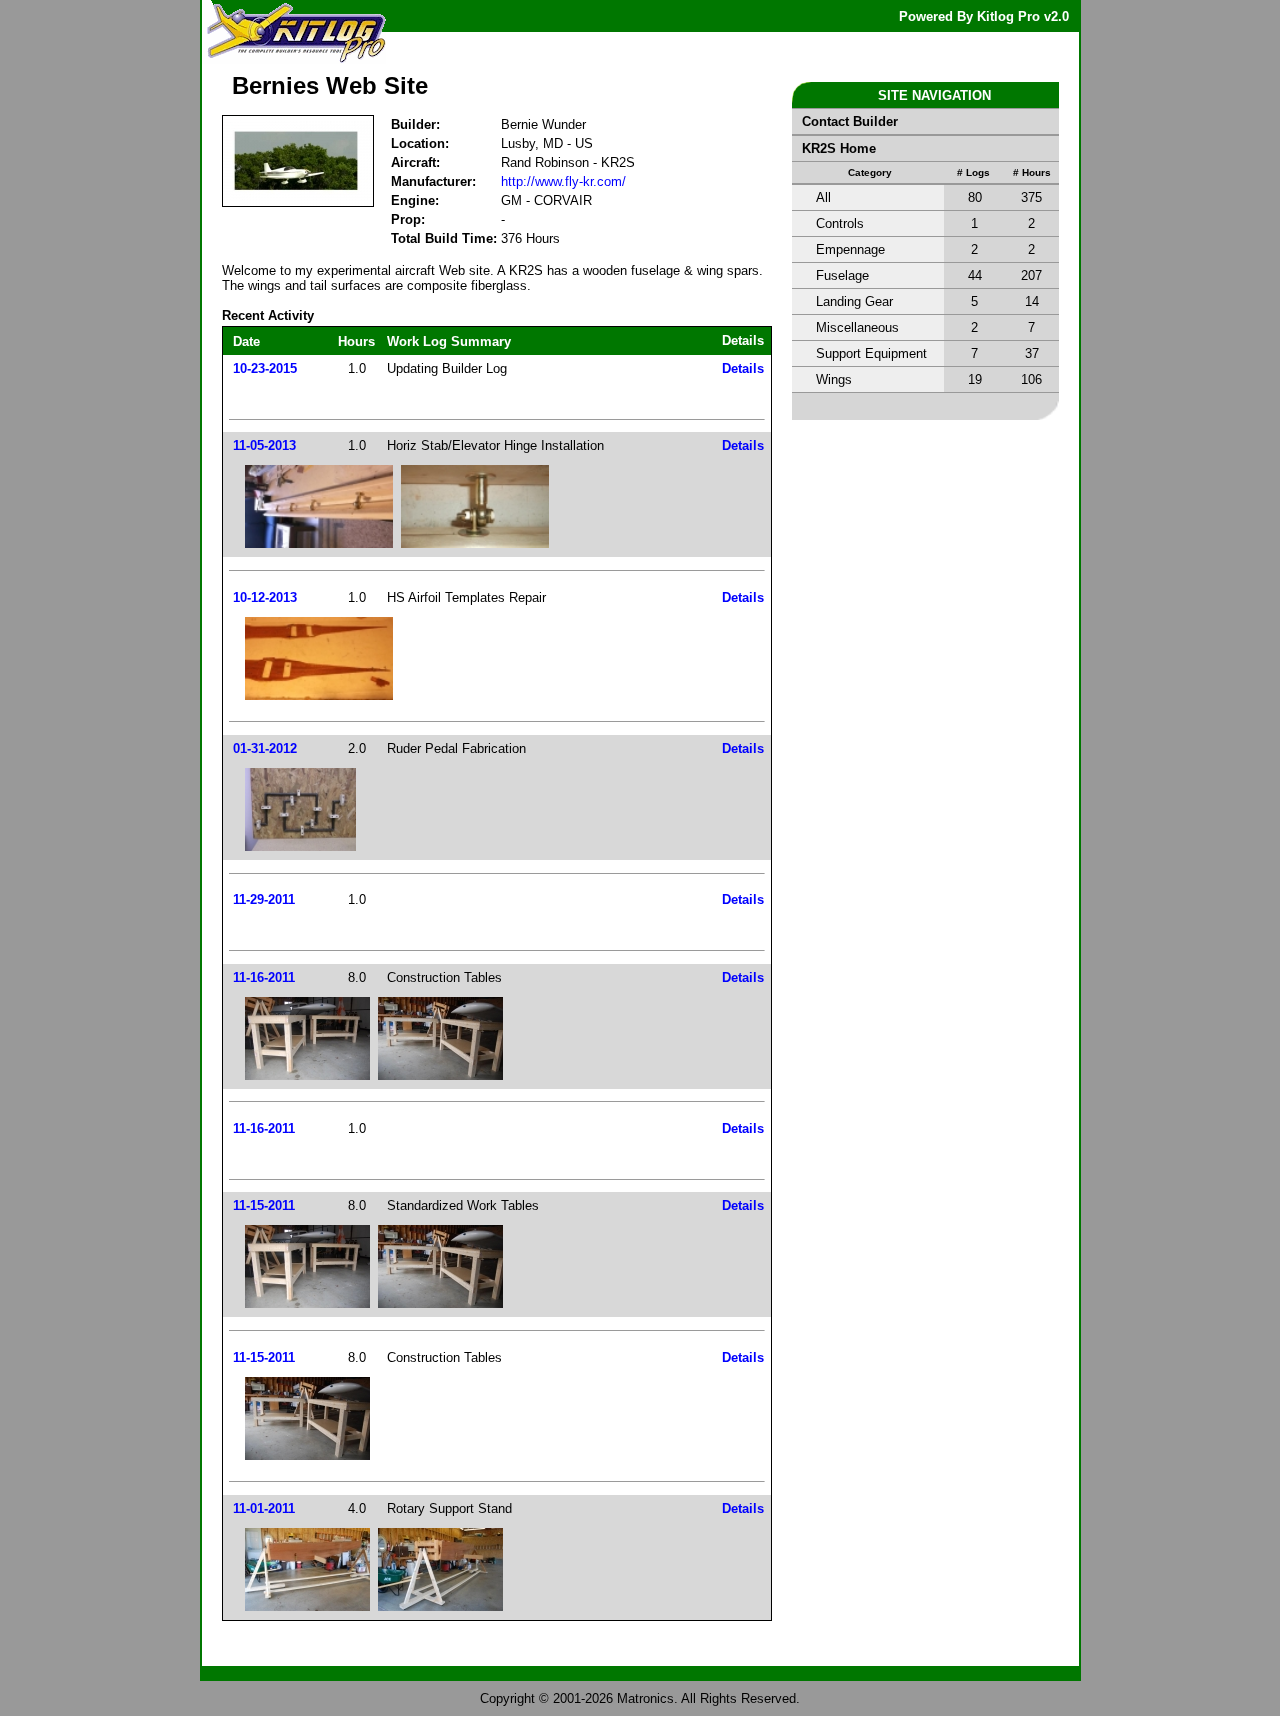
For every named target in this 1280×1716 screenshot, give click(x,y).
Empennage (850, 249)
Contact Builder (850, 121)
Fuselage (842, 275)
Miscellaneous (857, 327)
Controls (840, 223)
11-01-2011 (264, 1508)
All (823, 197)
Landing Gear (854, 301)
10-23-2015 (265, 368)
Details (743, 368)
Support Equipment (871, 353)
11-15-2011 (264, 1205)
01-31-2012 (265, 748)
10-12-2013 (265, 597)
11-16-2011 (264, 977)
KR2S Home (839, 148)
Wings (834, 379)
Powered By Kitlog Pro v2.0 (984, 16)
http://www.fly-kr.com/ (563, 181)
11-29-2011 (264, 899)
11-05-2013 (264, 445)
